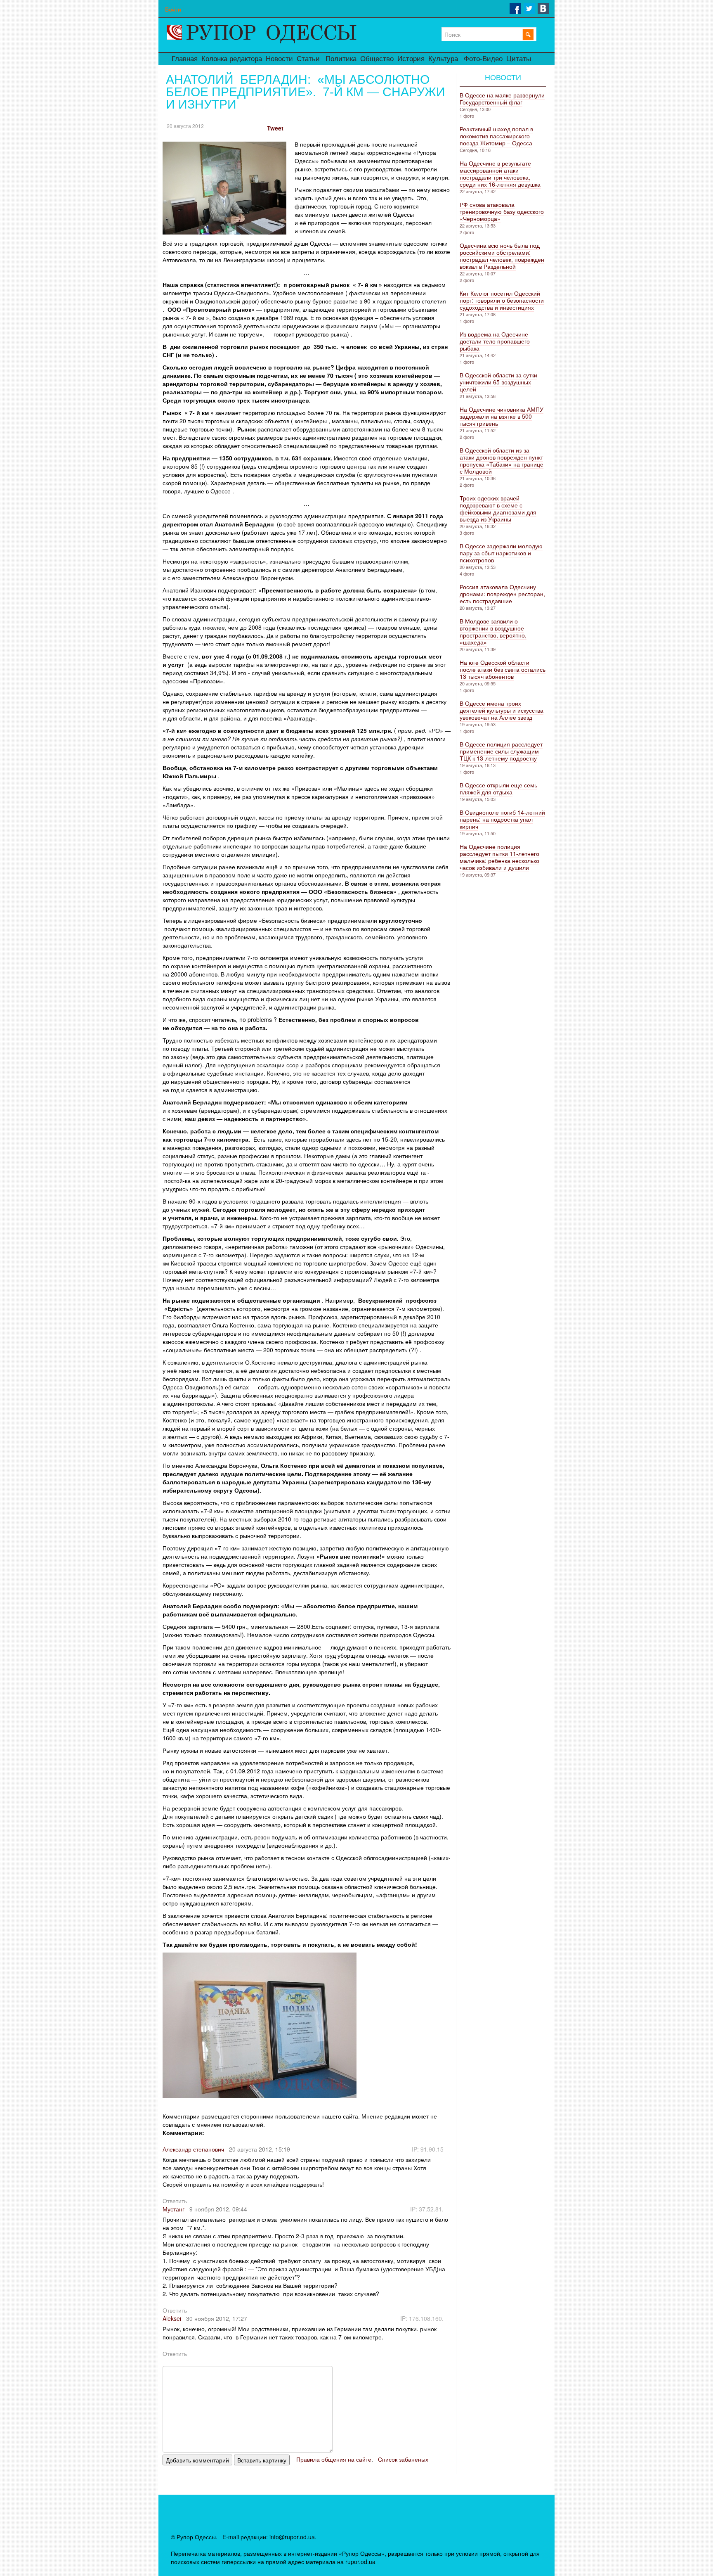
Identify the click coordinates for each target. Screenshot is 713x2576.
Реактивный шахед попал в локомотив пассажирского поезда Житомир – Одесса (496, 136)
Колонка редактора (232, 59)
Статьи (308, 59)
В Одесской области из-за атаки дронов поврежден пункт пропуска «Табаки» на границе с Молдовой (502, 461)
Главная (185, 59)
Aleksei (172, 2318)
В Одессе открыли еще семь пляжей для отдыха (498, 788)
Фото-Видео (483, 59)
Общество (377, 59)
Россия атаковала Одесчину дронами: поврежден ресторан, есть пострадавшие (502, 594)
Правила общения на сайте (334, 2459)
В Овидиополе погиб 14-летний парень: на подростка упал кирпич (502, 819)
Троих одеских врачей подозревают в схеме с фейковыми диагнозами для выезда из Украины (498, 508)
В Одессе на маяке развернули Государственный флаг (502, 98)
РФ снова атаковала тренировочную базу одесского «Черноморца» (502, 211)
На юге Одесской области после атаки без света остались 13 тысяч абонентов (503, 669)
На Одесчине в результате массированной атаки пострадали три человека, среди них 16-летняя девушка (500, 174)
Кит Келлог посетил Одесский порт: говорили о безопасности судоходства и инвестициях (502, 300)
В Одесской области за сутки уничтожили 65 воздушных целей (498, 382)
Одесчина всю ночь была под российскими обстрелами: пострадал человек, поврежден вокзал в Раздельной (502, 256)
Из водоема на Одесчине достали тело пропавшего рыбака (495, 341)
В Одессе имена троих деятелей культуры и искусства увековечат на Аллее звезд (502, 710)
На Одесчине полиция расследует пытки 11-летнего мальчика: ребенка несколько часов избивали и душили (499, 857)
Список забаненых (403, 2459)
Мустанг (174, 2209)
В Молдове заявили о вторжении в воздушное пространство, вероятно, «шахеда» (493, 632)
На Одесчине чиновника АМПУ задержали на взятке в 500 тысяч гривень (502, 416)
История (411, 59)
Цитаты (519, 59)
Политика (341, 59)
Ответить (175, 2201)
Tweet (275, 128)
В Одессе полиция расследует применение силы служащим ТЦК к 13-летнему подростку (501, 751)
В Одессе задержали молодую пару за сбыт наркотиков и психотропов (501, 553)
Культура (443, 59)
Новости (279, 59)
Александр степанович (193, 2149)
